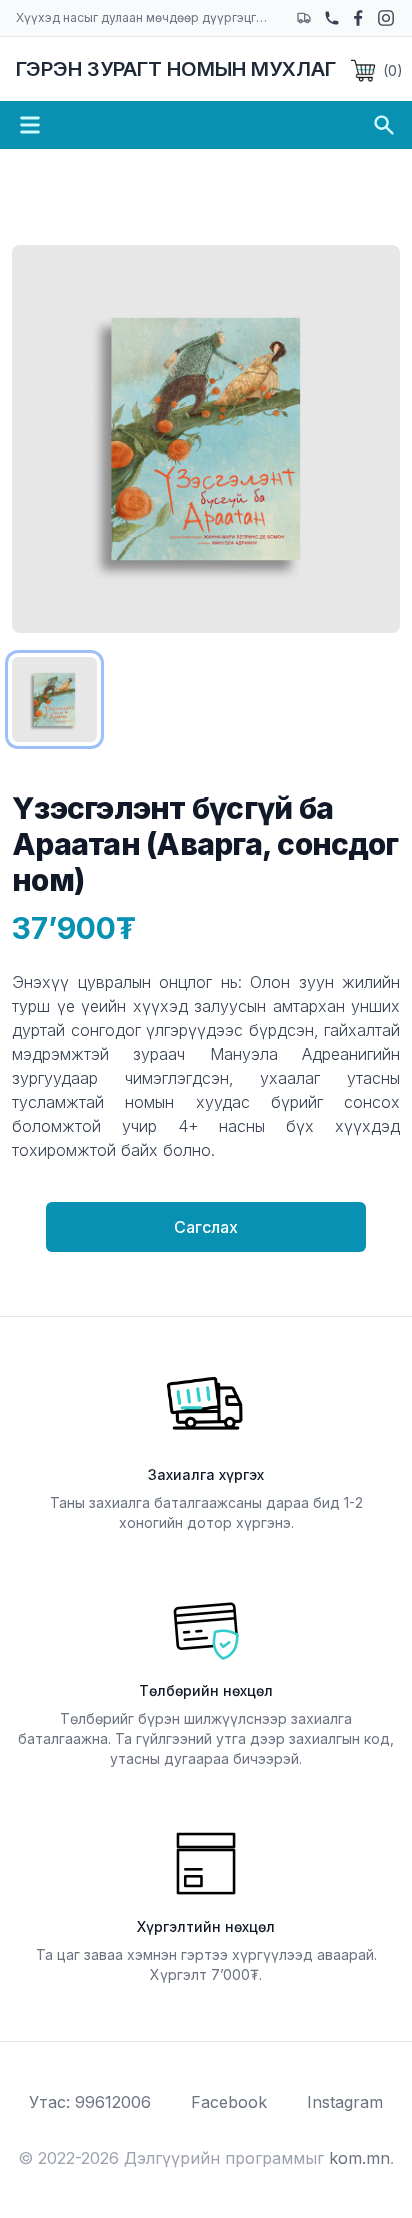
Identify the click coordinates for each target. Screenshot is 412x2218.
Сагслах (206, 1227)
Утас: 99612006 (90, 2102)
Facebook (229, 2102)
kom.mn (359, 2158)
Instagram (345, 2102)
